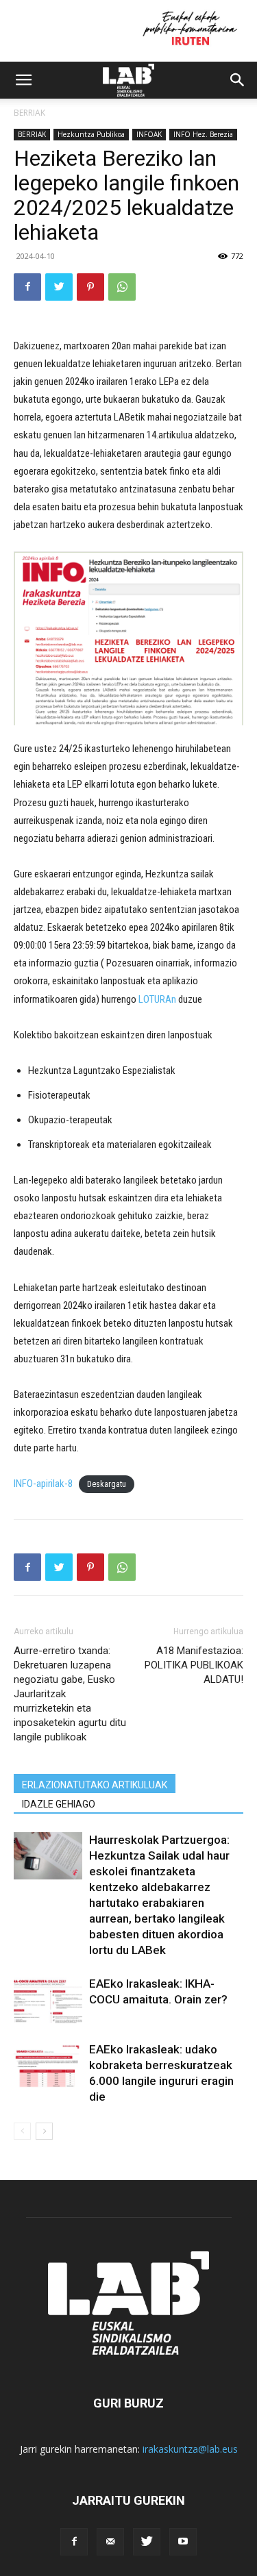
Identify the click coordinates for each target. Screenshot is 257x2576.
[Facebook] (27, 287)
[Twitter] (59, 287)
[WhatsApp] (122, 287)
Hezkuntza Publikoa (91, 134)
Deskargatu (107, 1484)
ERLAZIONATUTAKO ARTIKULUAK (95, 1785)
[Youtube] (183, 2542)
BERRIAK (29, 113)
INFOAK (149, 134)
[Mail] (110, 2542)
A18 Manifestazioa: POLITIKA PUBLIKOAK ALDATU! (194, 1665)
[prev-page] (22, 2131)
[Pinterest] (90, 287)
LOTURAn (157, 999)
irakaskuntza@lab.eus (190, 2449)
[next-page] (44, 2131)
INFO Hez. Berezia (203, 134)
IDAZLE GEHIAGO (59, 1804)
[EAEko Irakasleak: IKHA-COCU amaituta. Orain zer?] (48, 2000)
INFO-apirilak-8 (43, 1484)
